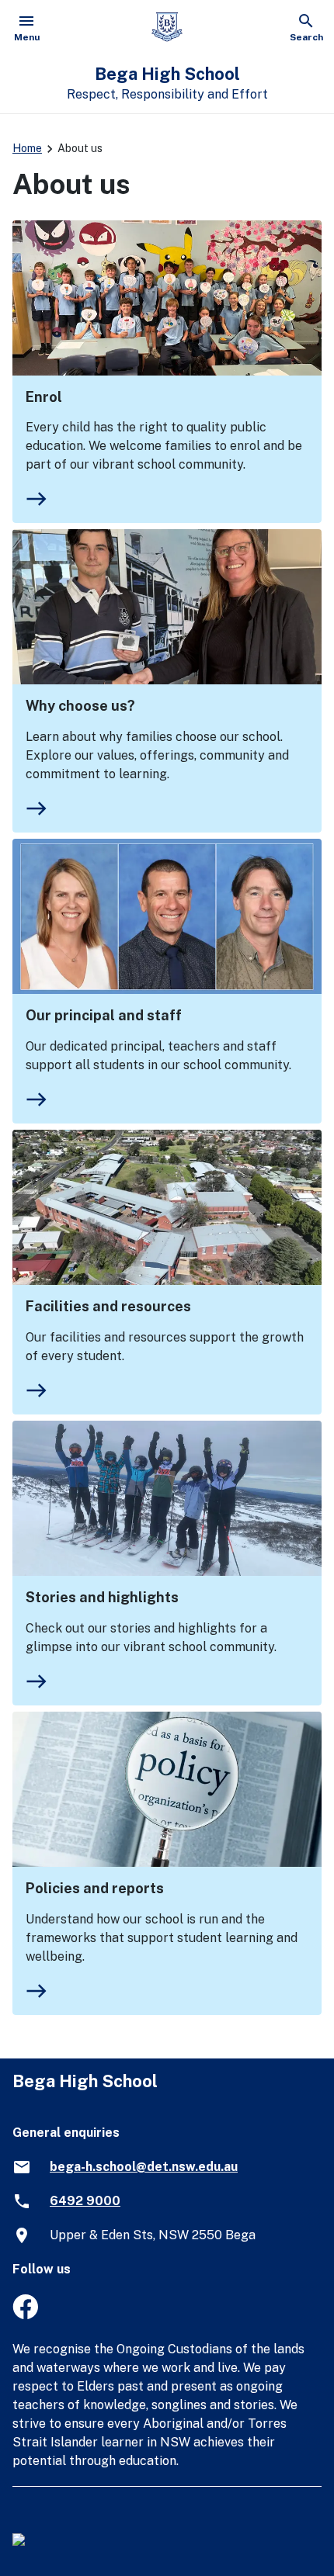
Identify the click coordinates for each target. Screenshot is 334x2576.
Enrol (44, 397)
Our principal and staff (104, 1015)
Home (27, 148)
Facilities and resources (108, 1306)
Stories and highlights (102, 1597)
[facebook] (25, 2315)
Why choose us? (80, 706)
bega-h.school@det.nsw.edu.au (144, 2167)
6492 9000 (85, 2201)
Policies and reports (95, 1888)
